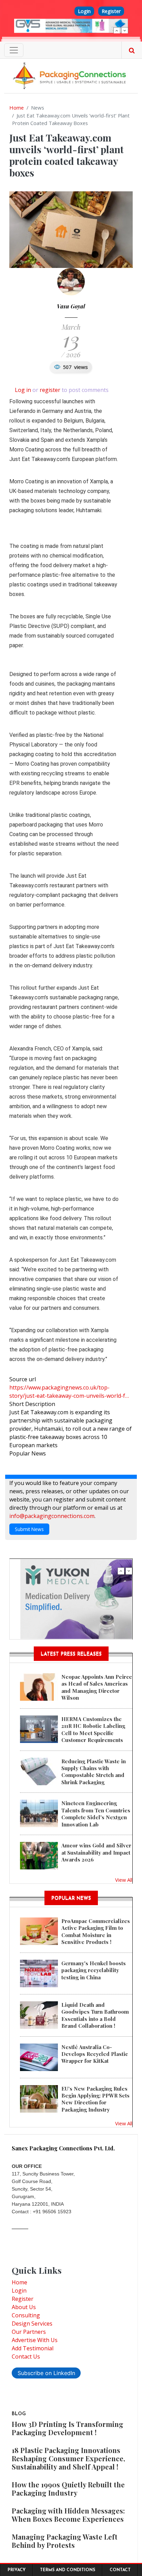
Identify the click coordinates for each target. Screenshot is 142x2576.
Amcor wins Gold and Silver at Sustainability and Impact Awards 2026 (96, 1852)
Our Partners (29, 2332)
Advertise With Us (35, 2340)
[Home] (71, 75)
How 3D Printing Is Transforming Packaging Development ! (68, 2428)
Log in (23, 390)
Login (84, 11)
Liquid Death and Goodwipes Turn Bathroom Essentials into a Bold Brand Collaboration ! (95, 2015)
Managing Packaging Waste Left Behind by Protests (65, 2541)
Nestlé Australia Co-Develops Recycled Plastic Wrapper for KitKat (95, 2054)
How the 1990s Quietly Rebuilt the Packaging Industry (68, 2489)
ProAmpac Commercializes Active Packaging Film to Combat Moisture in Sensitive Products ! (96, 1931)
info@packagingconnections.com (52, 1516)
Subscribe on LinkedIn (46, 2373)
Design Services (32, 2324)
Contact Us (26, 2356)
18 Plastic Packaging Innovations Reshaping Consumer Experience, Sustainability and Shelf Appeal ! (68, 2458)
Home (17, 108)
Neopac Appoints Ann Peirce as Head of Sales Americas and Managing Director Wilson (97, 1687)
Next (125, 31)
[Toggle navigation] (14, 50)
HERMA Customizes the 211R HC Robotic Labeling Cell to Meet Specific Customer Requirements (93, 1729)
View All (124, 1880)
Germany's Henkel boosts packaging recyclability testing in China (94, 1970)
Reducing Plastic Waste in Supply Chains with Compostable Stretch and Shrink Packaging (94, 1772)
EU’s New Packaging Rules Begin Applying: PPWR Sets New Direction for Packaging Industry (95, 2099)
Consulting (26, 2315)
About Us (24, 2307)
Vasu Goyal (71, 306)
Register (111, 11)
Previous (117, 31)
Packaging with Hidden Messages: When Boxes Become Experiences (68, 2515)
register (50, 390)
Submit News (29, 1529)
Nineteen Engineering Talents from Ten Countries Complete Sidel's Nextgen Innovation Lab (96, 1814)
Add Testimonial (33, 2348)
